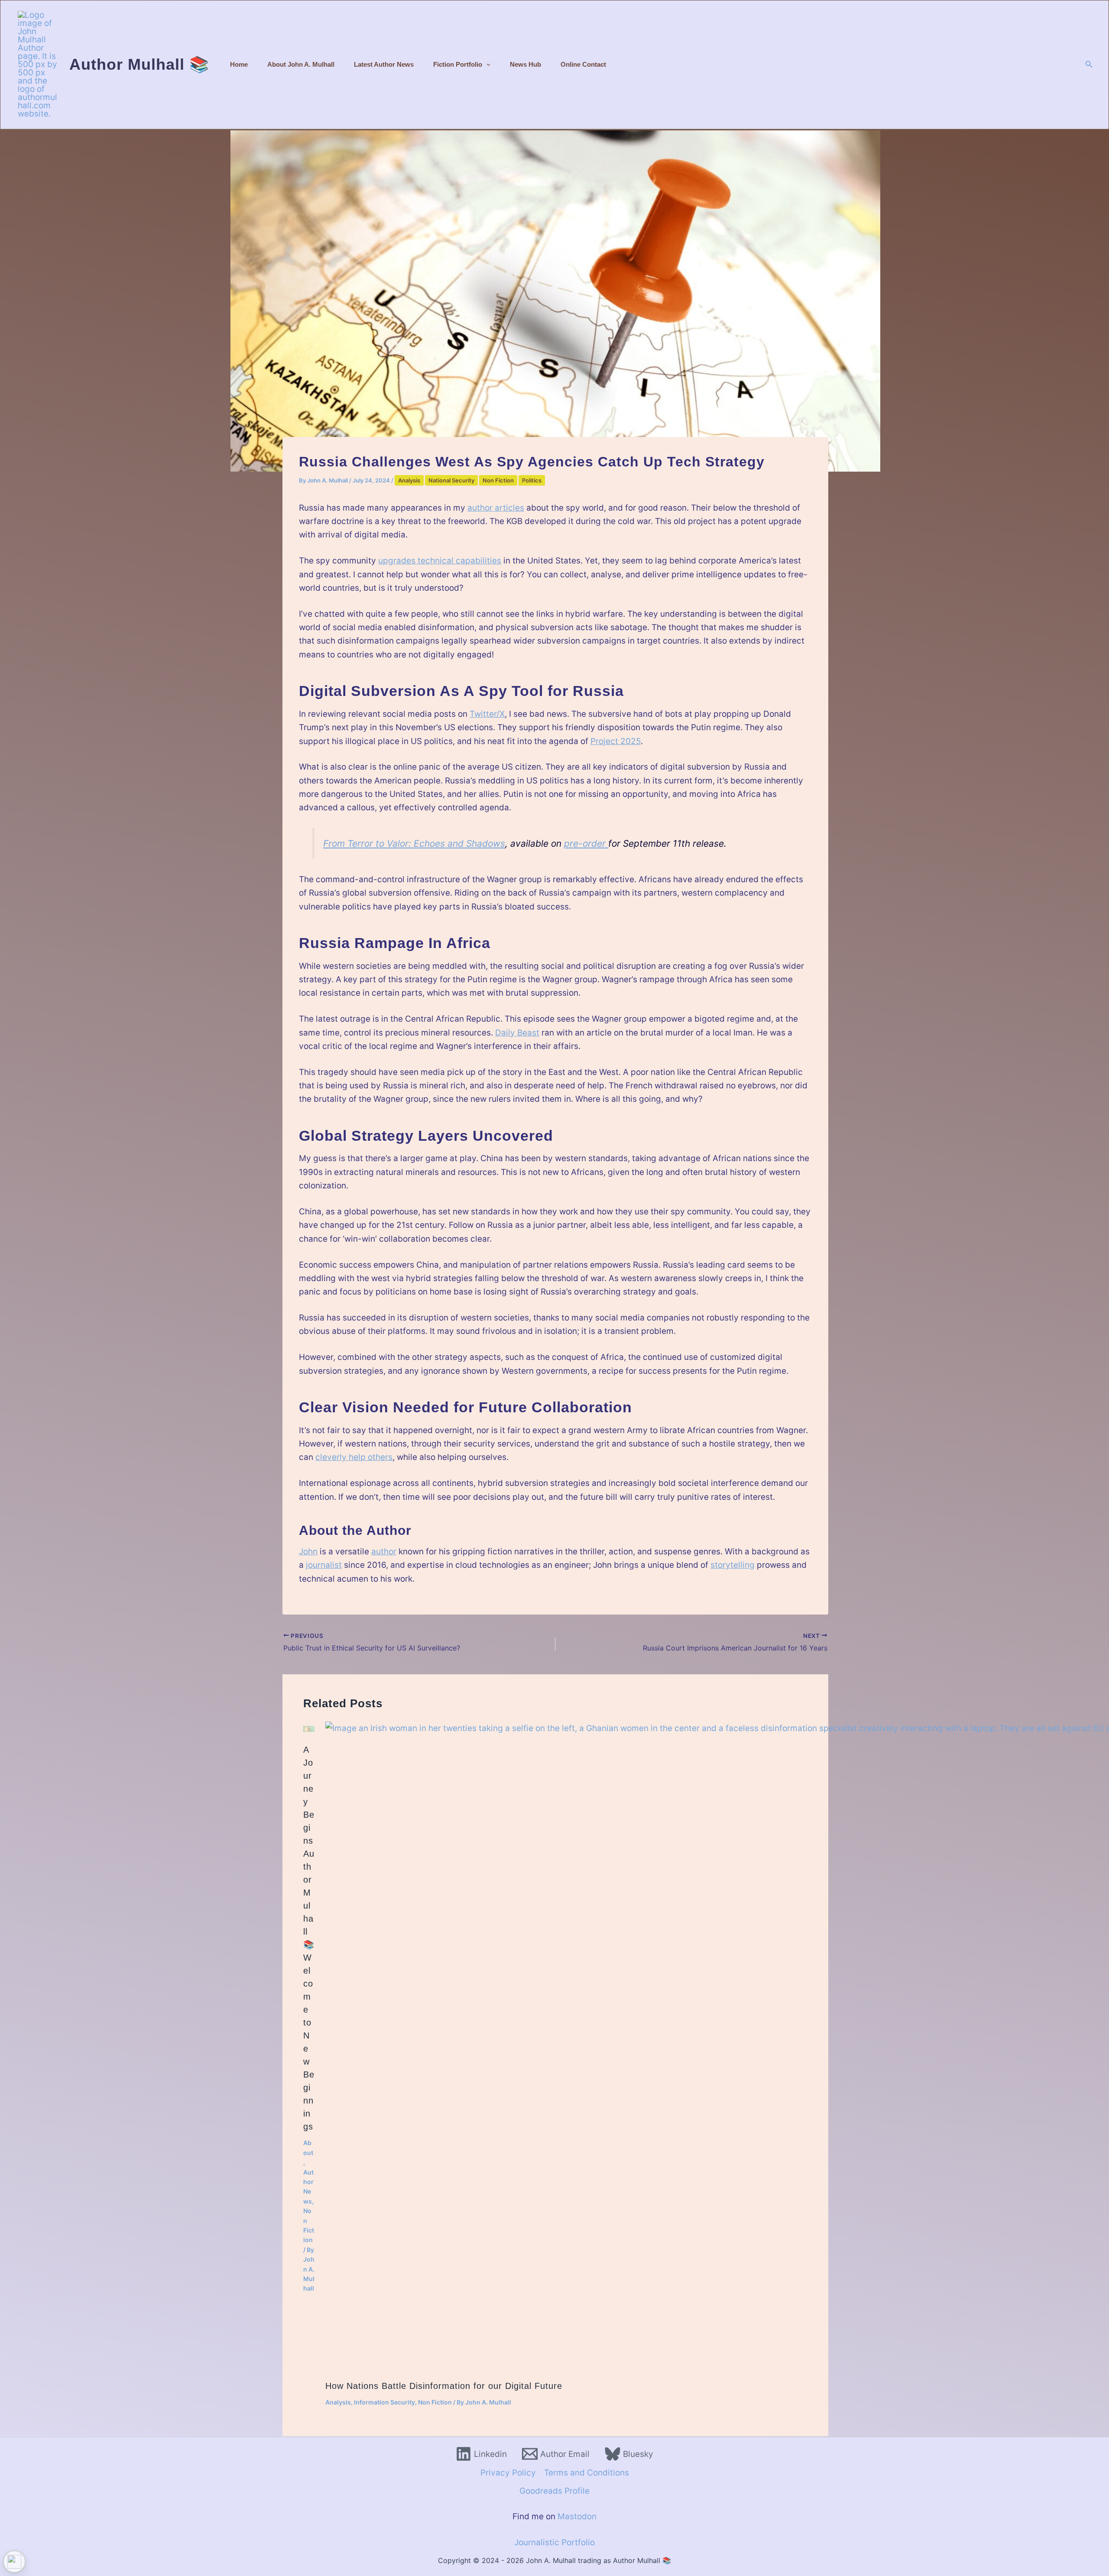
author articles (496, 508)
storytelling (733, 1565)
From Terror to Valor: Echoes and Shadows (414, 843)
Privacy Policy (508, 2473)
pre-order (586, 843)
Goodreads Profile (554, 2491)
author (384, 1552)
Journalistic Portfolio (554, 2542)
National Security (451, 480)
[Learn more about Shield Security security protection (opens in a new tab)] (14, 2562)
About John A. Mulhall (301, 64)
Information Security (384, 2402)
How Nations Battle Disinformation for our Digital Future (444, 2386)
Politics (532, 480)
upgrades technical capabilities (440, 561)
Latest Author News (384, 64)
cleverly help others (354, 1457)
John (308, 1552)
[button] (486, 64)
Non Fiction (498, 480)
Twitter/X (487, 714)
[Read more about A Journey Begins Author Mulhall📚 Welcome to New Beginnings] (309, 1728)
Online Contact (583, 64)
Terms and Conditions (587, 2473)
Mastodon (577, 2516)
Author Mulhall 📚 (139, 64)
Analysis (409, 480)
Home (239, 64)
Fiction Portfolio (458, 64)
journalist (324, 1565)
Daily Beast (517, 1033)
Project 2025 (616, 741)
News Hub (525, 64)
